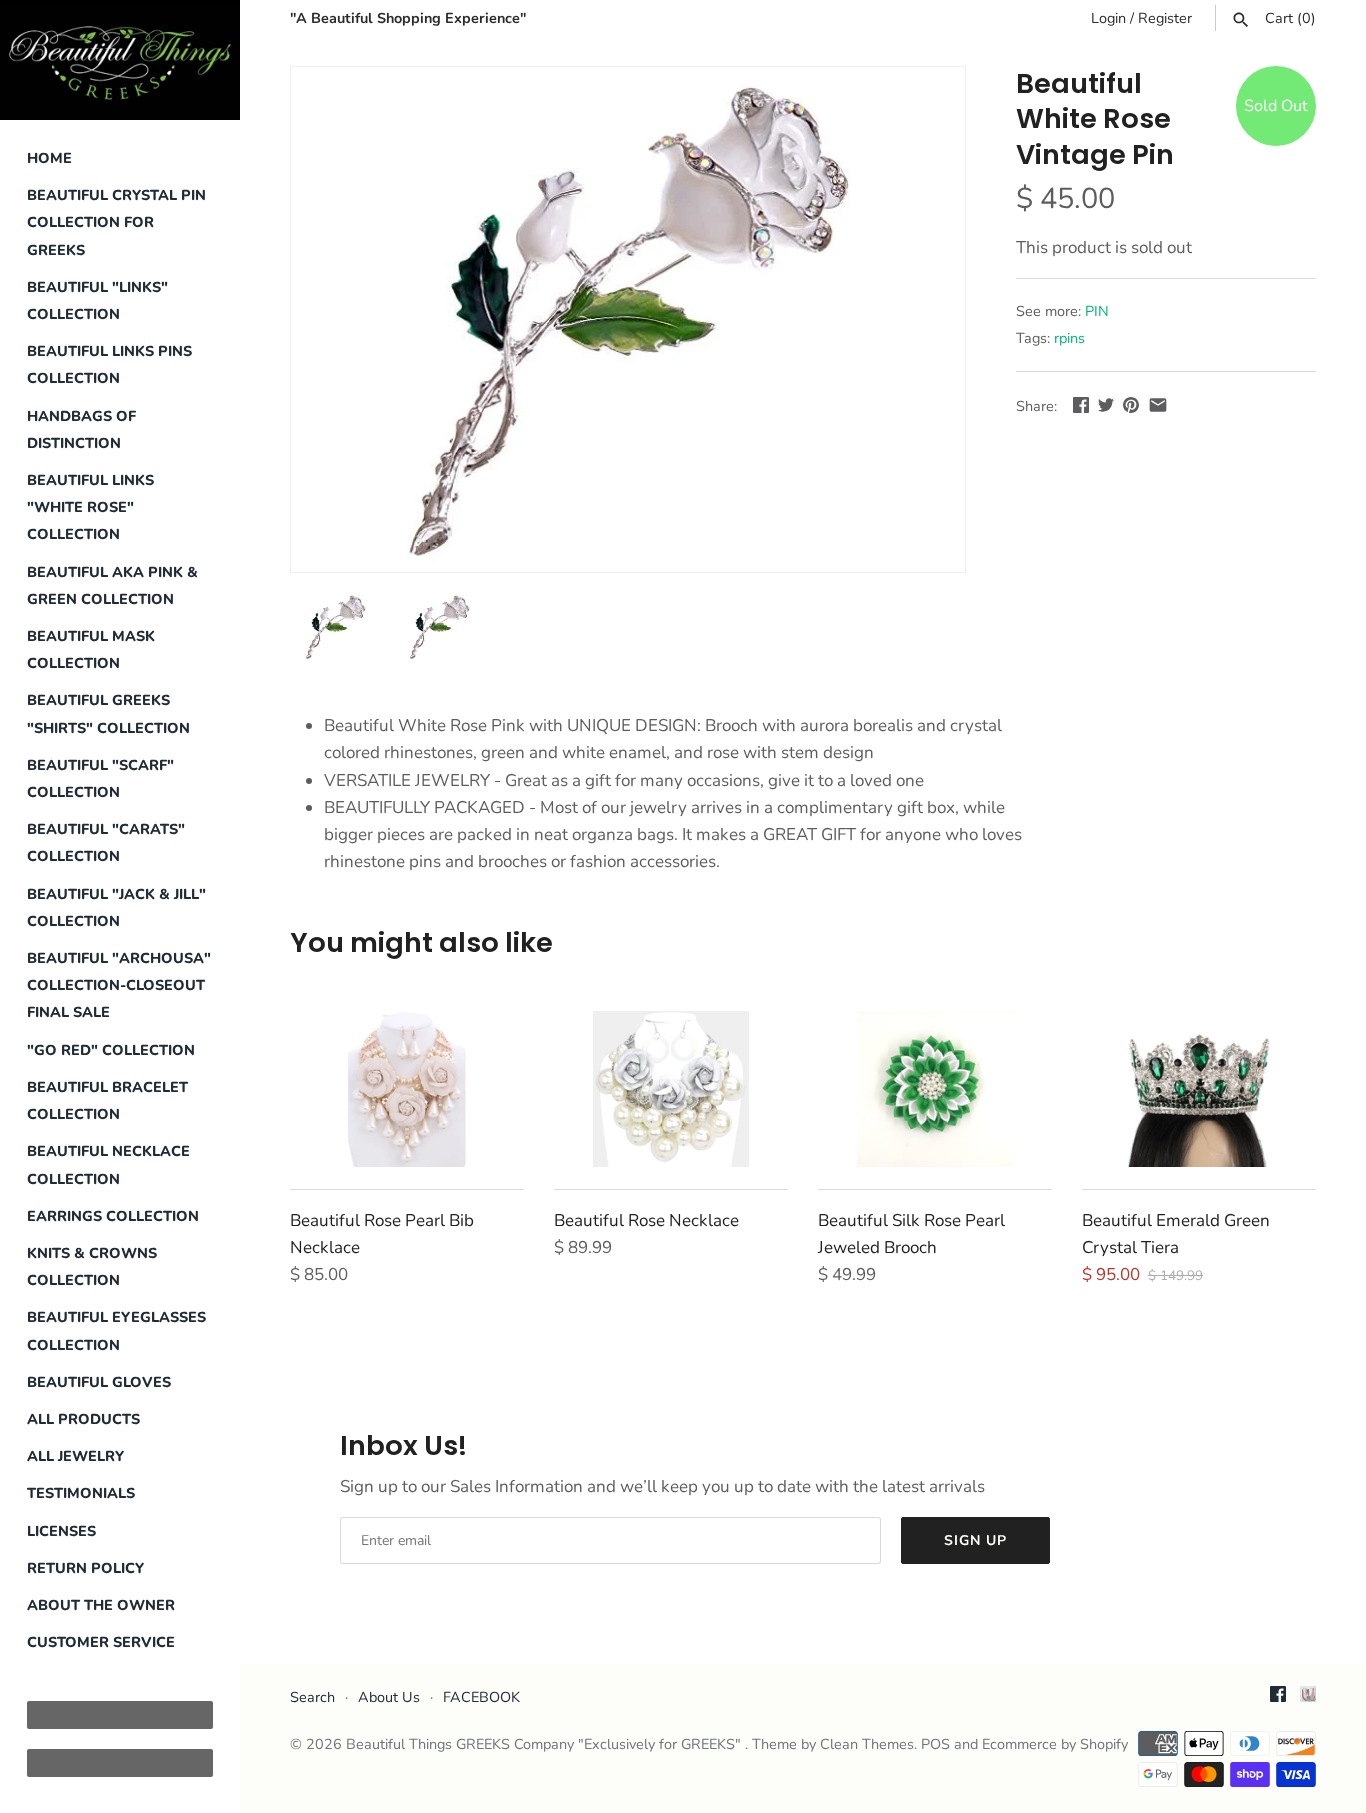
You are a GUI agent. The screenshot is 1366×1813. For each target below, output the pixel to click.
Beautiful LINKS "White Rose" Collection (90, 507)
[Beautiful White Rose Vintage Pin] (628, 319)
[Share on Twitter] (1106, 404)
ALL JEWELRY (75, 1456)
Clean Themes (867, 1744)
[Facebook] (1278, 1699)
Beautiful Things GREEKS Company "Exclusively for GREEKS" (545, 1744)
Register (1165, 18)
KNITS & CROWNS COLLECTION (92, 1266)
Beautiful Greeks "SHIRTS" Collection (108, 713)
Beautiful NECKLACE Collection (108, 1164)
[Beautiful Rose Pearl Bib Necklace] (407, 1089)
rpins (1069, 338)
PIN (1097, 311)
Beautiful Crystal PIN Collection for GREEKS (116, 222)
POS (935, 1744)
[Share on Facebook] (1081, 404)
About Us (389, 1697)
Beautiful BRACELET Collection (107, 1100)
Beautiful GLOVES (99, 1382)
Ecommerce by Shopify (1055, 1744)
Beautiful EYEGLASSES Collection (116, 1330)
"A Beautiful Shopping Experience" (408, 18)
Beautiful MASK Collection (91, 649)
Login (1108, 18)
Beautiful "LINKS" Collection (97, 300)
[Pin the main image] (1131, 404)
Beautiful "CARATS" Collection (106, 842)
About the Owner (101, 1605)
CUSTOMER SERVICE (101, 1642)
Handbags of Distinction (81, 429)
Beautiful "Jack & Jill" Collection (116, 907)
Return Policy (85, 1568)
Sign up (975, 1540)
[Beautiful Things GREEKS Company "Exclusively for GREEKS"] (120, 60)
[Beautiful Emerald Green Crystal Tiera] (1199, 1089)
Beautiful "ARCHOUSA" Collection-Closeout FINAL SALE (119, 985)
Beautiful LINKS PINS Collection (109, 364)
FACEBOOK (481, 1697)
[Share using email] (1158, 404)
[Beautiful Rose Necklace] (671, 1089)
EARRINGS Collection (113, 1216)
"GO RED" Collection (111, 1050)
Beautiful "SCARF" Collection (100, 778)
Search (312, 1697)
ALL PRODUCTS (83, 1419)
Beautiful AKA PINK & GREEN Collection (112, 585)
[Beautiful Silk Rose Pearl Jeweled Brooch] (935, 1089)
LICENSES (61, 1531)
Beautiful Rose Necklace (646, 1220)
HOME (49, 158)
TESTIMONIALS (81, 1493)
